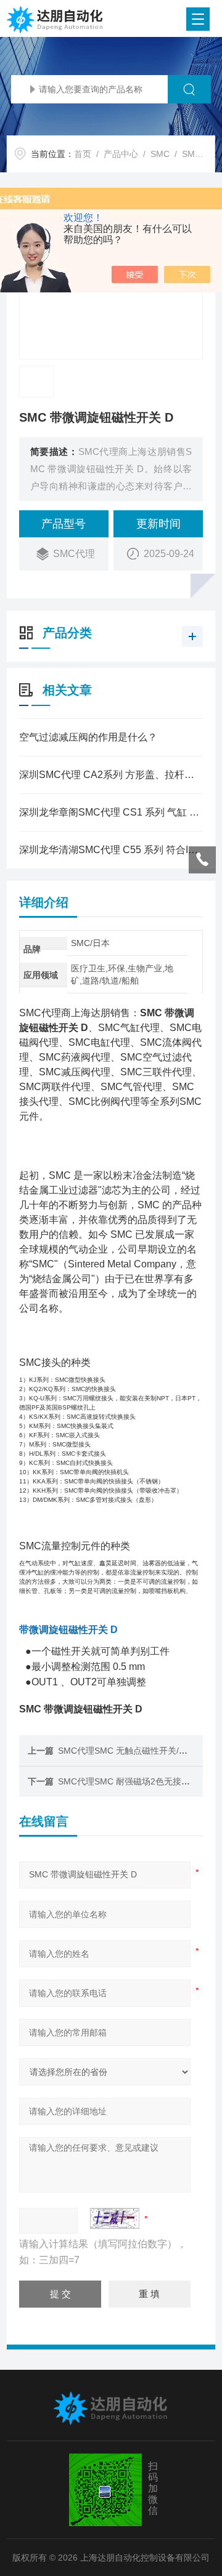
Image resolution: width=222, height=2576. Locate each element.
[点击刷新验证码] (115, 2218)
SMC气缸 (200, 154)
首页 (83, 154)
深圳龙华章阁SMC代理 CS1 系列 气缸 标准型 (111, 812)
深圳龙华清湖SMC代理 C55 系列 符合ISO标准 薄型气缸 (111, 850)
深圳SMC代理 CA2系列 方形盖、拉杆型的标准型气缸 (111, 775)
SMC (160, 154)
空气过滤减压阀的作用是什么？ (88, 737)
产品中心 (121, 154)
